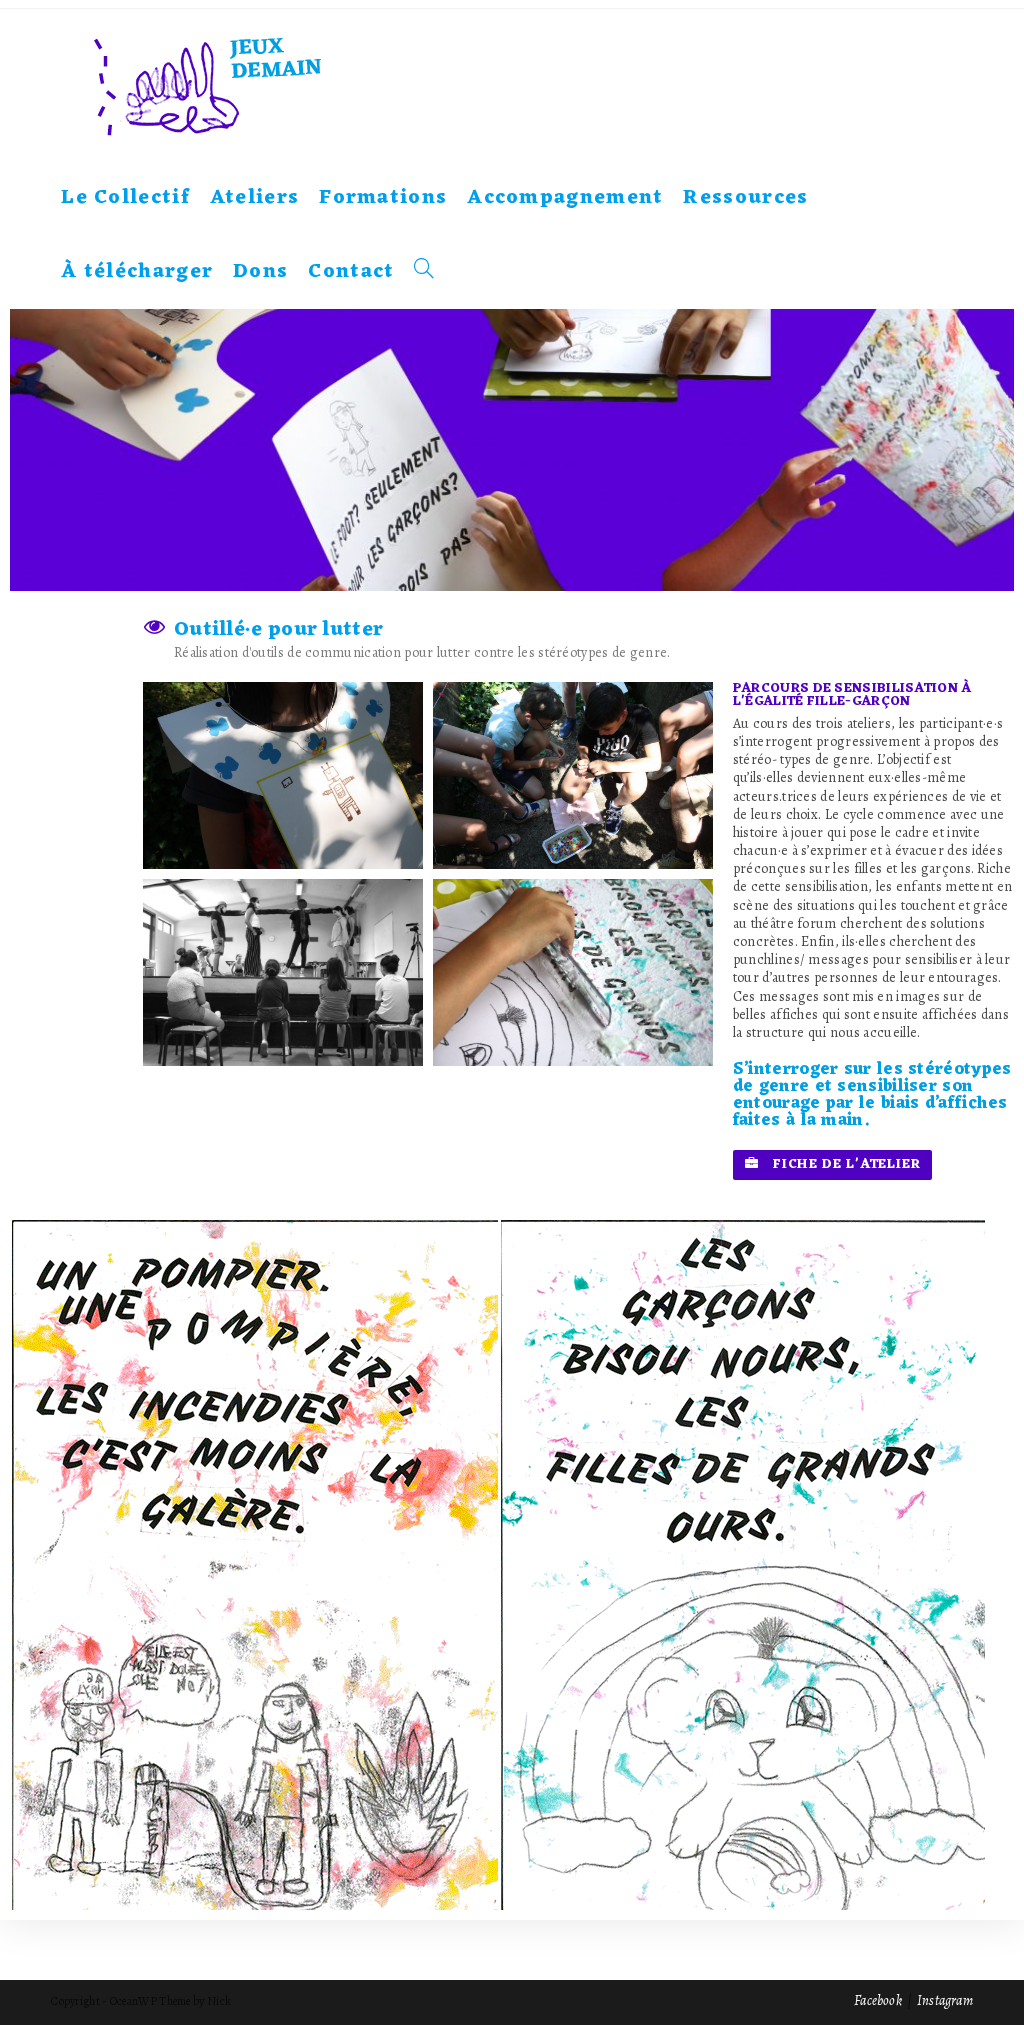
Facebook (878, 2000)
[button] (832, 1165)
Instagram (945, 2000)
